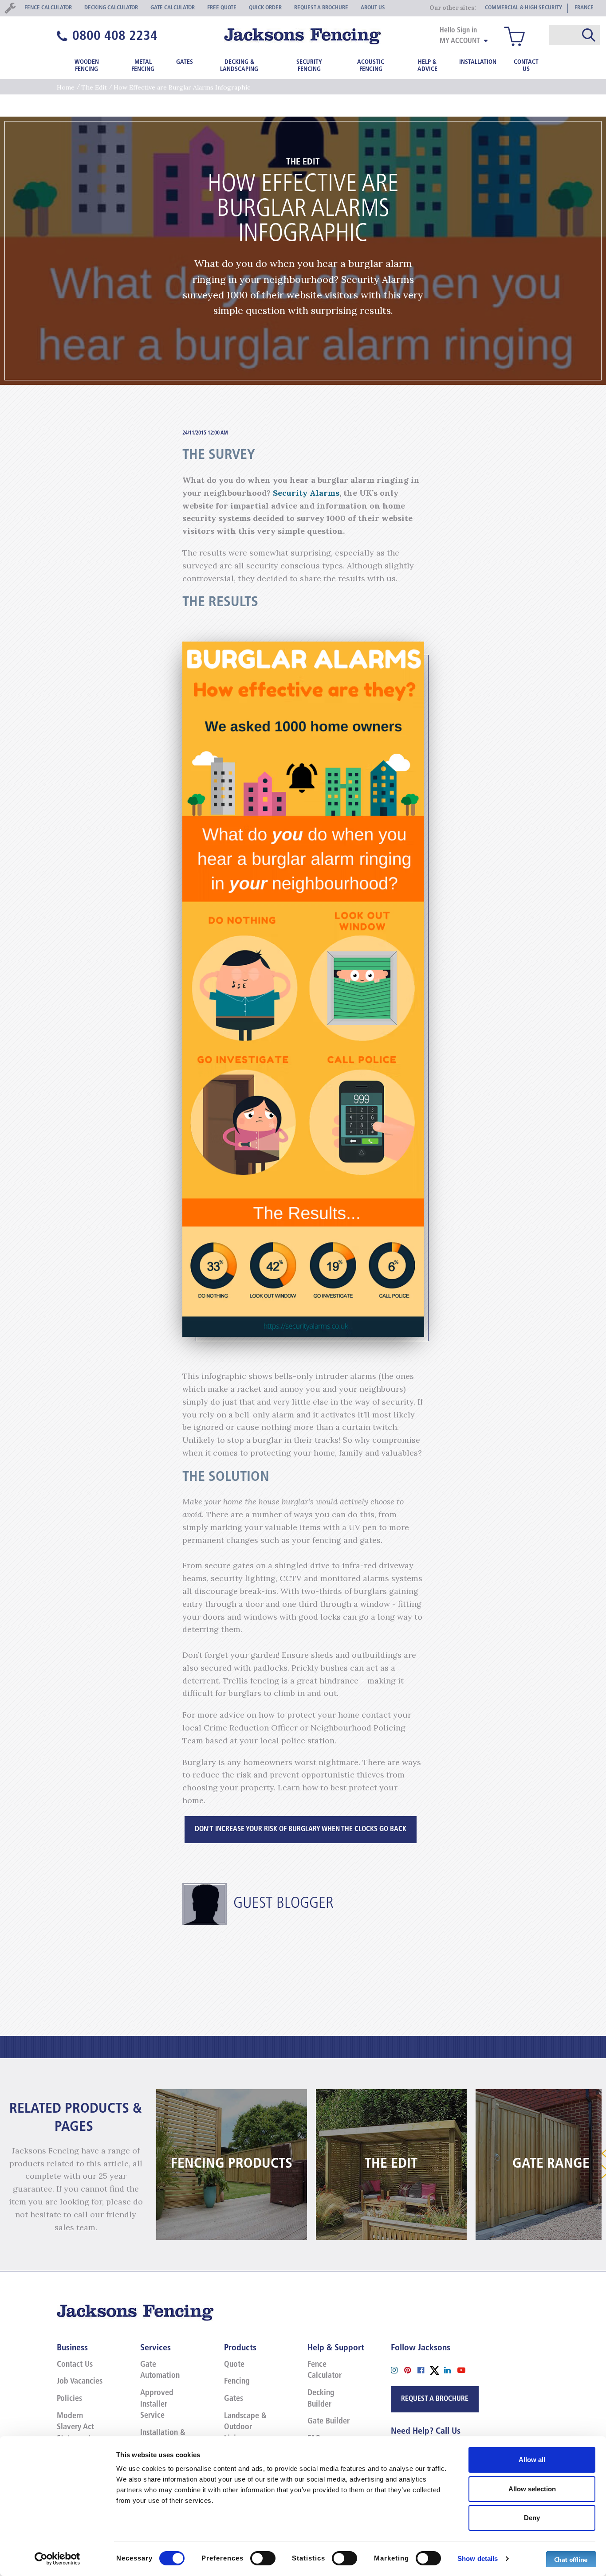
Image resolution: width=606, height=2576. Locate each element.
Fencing (237, 2382)
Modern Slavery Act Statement (75, 2428)
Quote (234, 2365)
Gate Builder (329, 2422)
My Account (460, 41)
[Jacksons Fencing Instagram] (397, 2370)
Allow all (532, 2460)
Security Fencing (309, 66)
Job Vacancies (80, 2382)
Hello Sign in (458, 31)
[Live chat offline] (571, 2559)
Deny (532, 2518)
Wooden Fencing (87, 66)
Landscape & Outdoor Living (245, 2428)
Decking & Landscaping (239, 66)
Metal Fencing (143, 66)
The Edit (94, 87)
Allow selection (532, 2489)
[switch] (263, 2558)
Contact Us (526, 66)
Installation (478, 62)
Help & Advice (427, 66)
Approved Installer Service (157, 2405)
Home (66, 87)
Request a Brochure (435, 2399)
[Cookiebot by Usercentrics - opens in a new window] (57, 2559)
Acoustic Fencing (371, 66)
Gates (185, 62)
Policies (69, 2399)
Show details (478, 2558)
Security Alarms (306, 493)
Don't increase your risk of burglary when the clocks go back (301, 1829)
